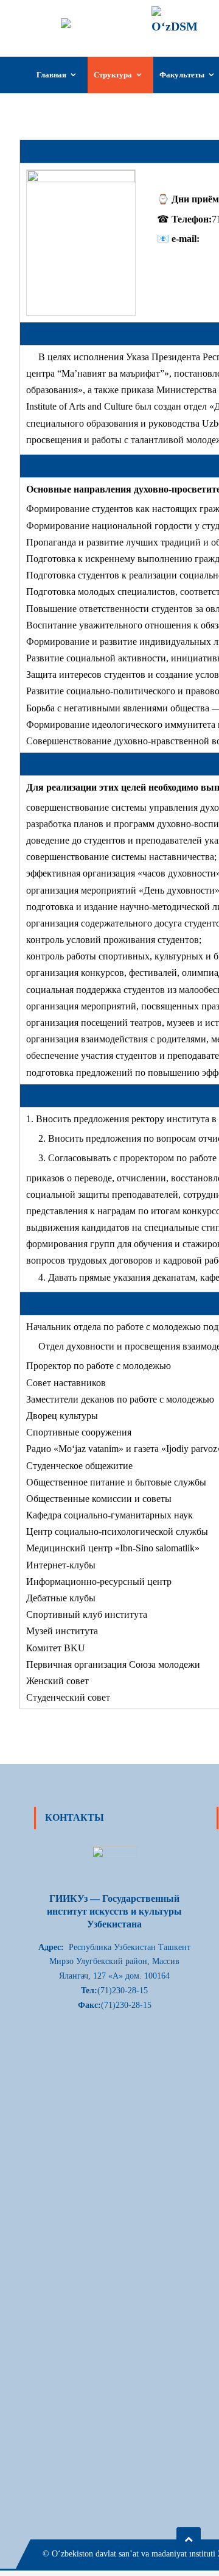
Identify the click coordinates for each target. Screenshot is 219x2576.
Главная (51, 75)
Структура (113, 75)
